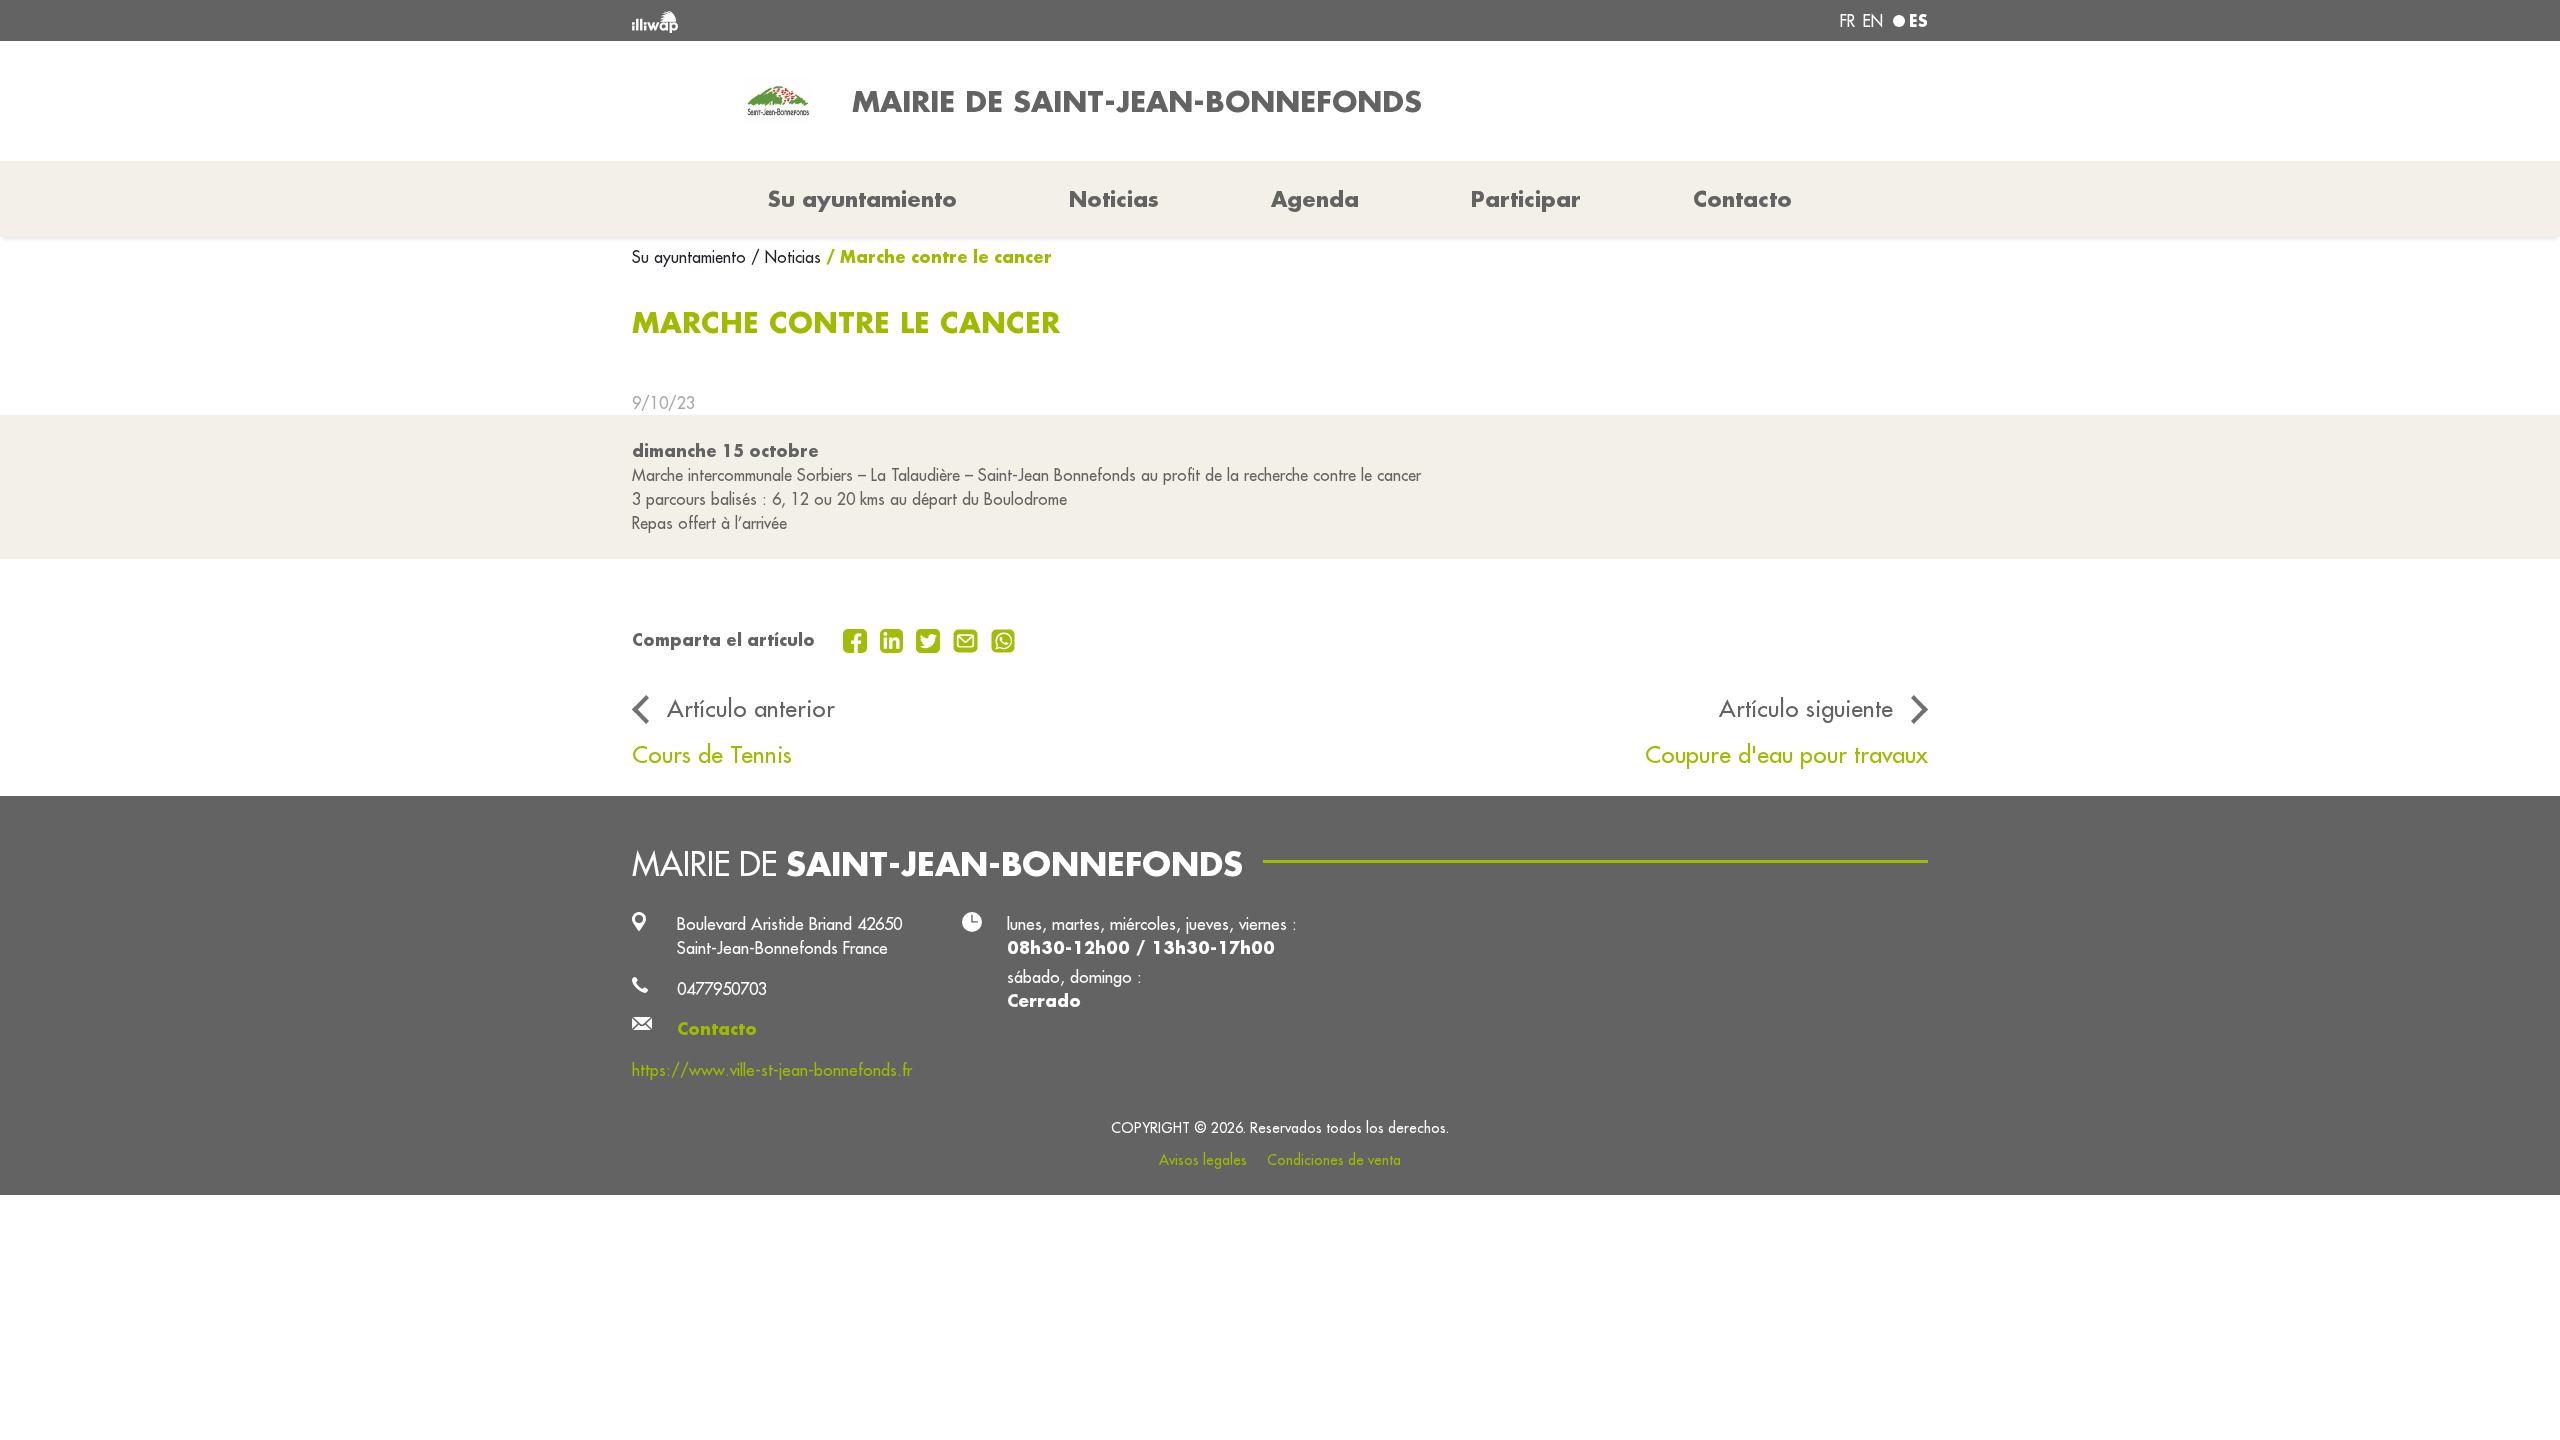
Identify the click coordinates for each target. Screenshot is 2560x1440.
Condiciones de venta (1334, 1160)
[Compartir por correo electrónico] (968, 639)
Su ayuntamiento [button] (862, 199)
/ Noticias (786, 257)
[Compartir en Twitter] (930, 639)
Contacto (1742, 199)
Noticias (1114, 199)
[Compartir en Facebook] (857, 639)
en (1873, 21)
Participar (1526, 199)
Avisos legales (1203, 1160)
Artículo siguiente (1806, 708)
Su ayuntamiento (691, 257)
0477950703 (722, 988)
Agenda (1315, 199)
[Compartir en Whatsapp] (1003, 639)
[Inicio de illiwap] (895, 20)
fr (1847, 21)
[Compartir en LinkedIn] (894, 639)
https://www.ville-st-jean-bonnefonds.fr (772, 1069)
